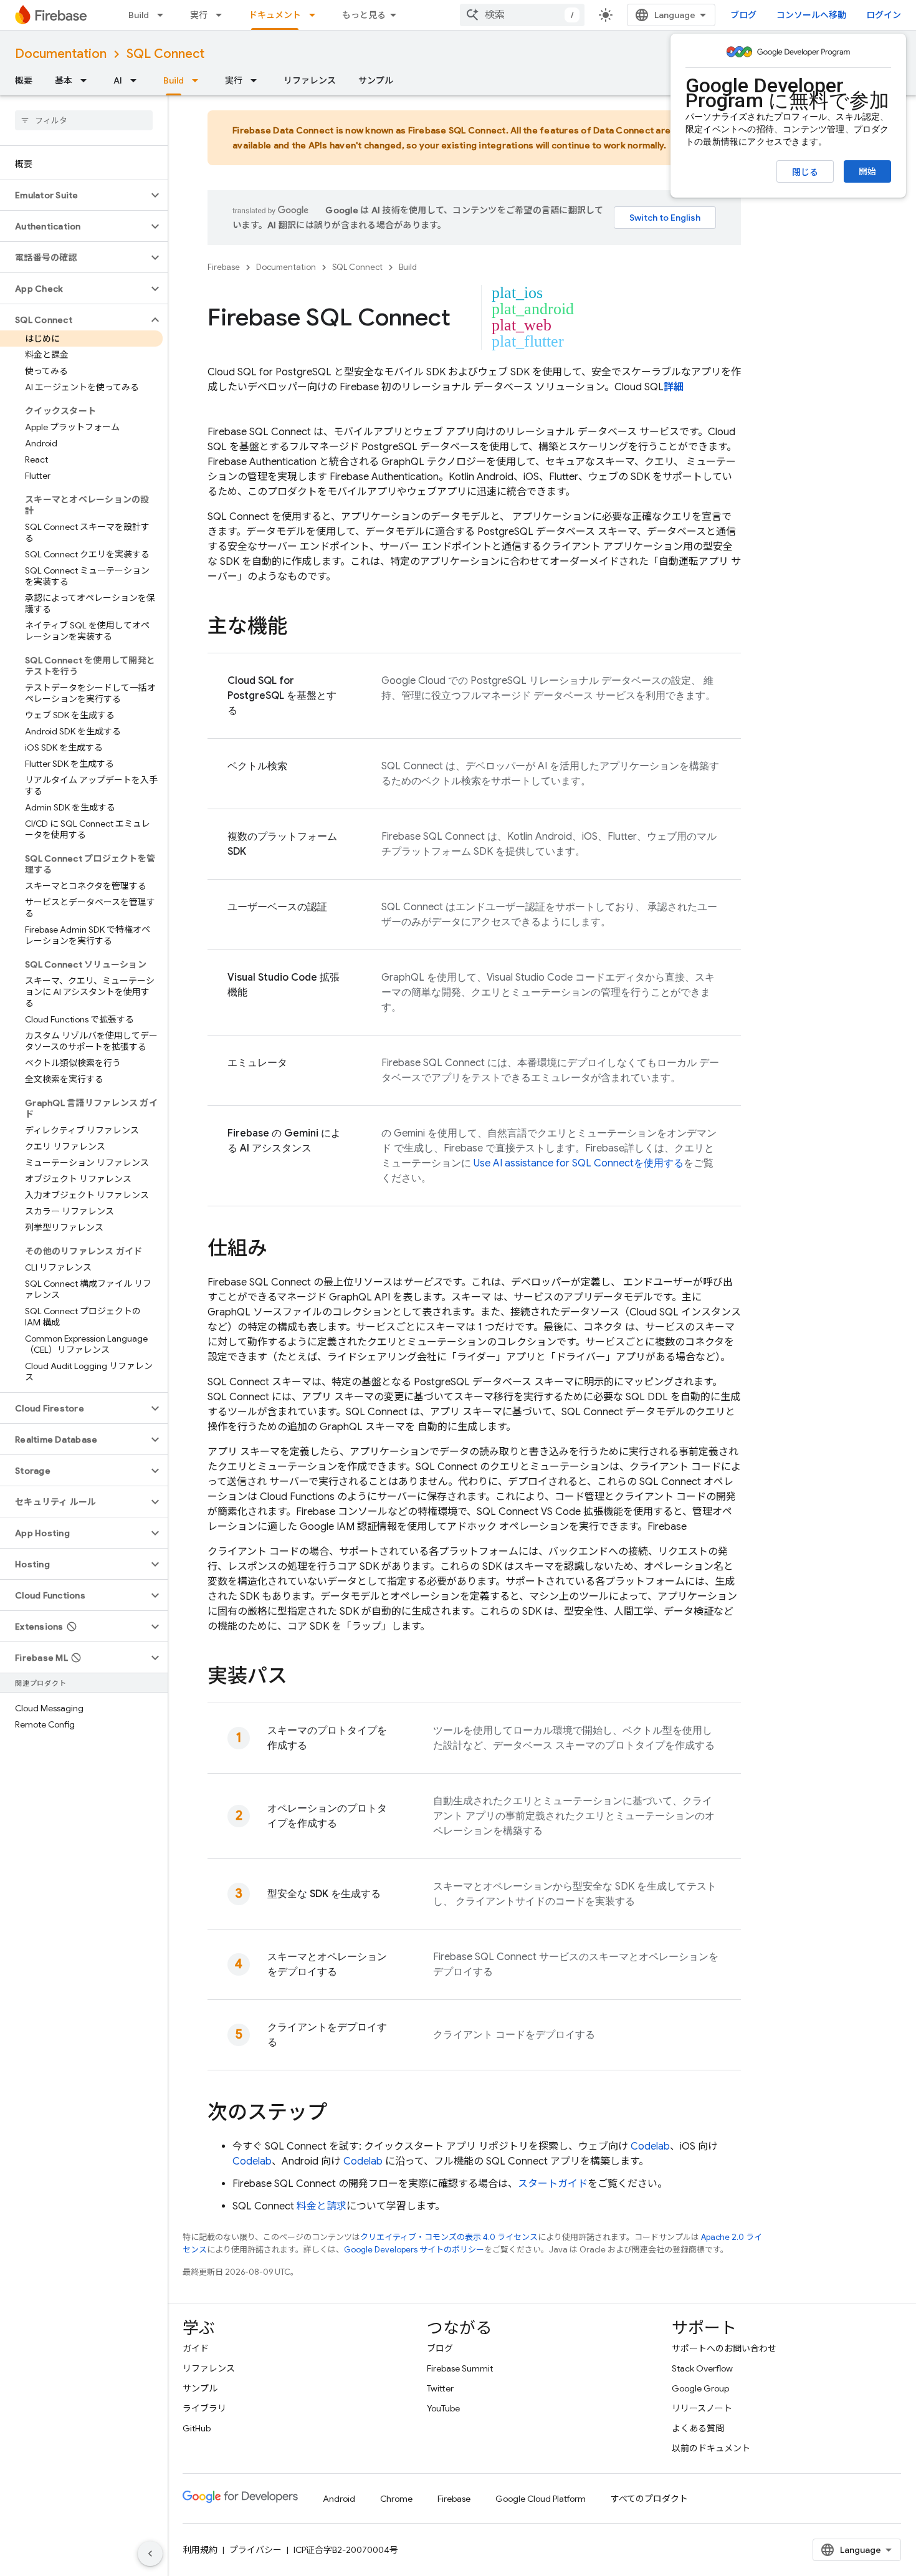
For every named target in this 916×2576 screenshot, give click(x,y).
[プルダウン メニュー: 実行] (222, 15)
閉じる (805, 172)
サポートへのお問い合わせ (724, 2348)
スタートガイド (553, 2184)
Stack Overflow (702, 2368)
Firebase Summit (460, 2368)
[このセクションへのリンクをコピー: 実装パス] (300, 1678)
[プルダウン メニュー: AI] (137, 80)
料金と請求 (322, 2206)
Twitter (440, 2388)
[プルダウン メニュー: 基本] (87, 80)
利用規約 (200, 2550)
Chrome (396, 2499)
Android (339, 2499)
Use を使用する (579, 1163)
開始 (867, 171)
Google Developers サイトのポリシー (414, 2250)
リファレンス (310, 80)
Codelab (650, 2146)
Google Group (700, 2388)
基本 (64, 80)
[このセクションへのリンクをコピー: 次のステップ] (340, 2114)
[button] (74, 195)
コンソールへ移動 (811, 15)
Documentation (61, 54)
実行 (199, 15)
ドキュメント (275, 15)
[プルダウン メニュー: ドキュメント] (316, 15)
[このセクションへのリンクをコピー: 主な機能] (300, 628)
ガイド (196, 2348)
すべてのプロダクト (649, 2499)
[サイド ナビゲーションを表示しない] (150, 2554)
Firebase (224, 267)
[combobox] (522, 15)
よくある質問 (698, 2428)
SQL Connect (165, 54)
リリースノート (702, 2408)
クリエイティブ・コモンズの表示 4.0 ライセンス (449, 2237)
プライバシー (255, 2550)
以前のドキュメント (711, 2448)
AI (118, 80)
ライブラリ (204, 2408)
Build (139, 15)
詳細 (674, 387)
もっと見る (364, 15)
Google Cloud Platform (541, 2499)
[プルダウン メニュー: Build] (164, 15)
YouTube (443, 2408)
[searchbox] (84, 120)
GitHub (197, 2428)
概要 (24, 80)
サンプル (376, 80)
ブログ (743, 15)
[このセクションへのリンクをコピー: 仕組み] (280, 1250)
